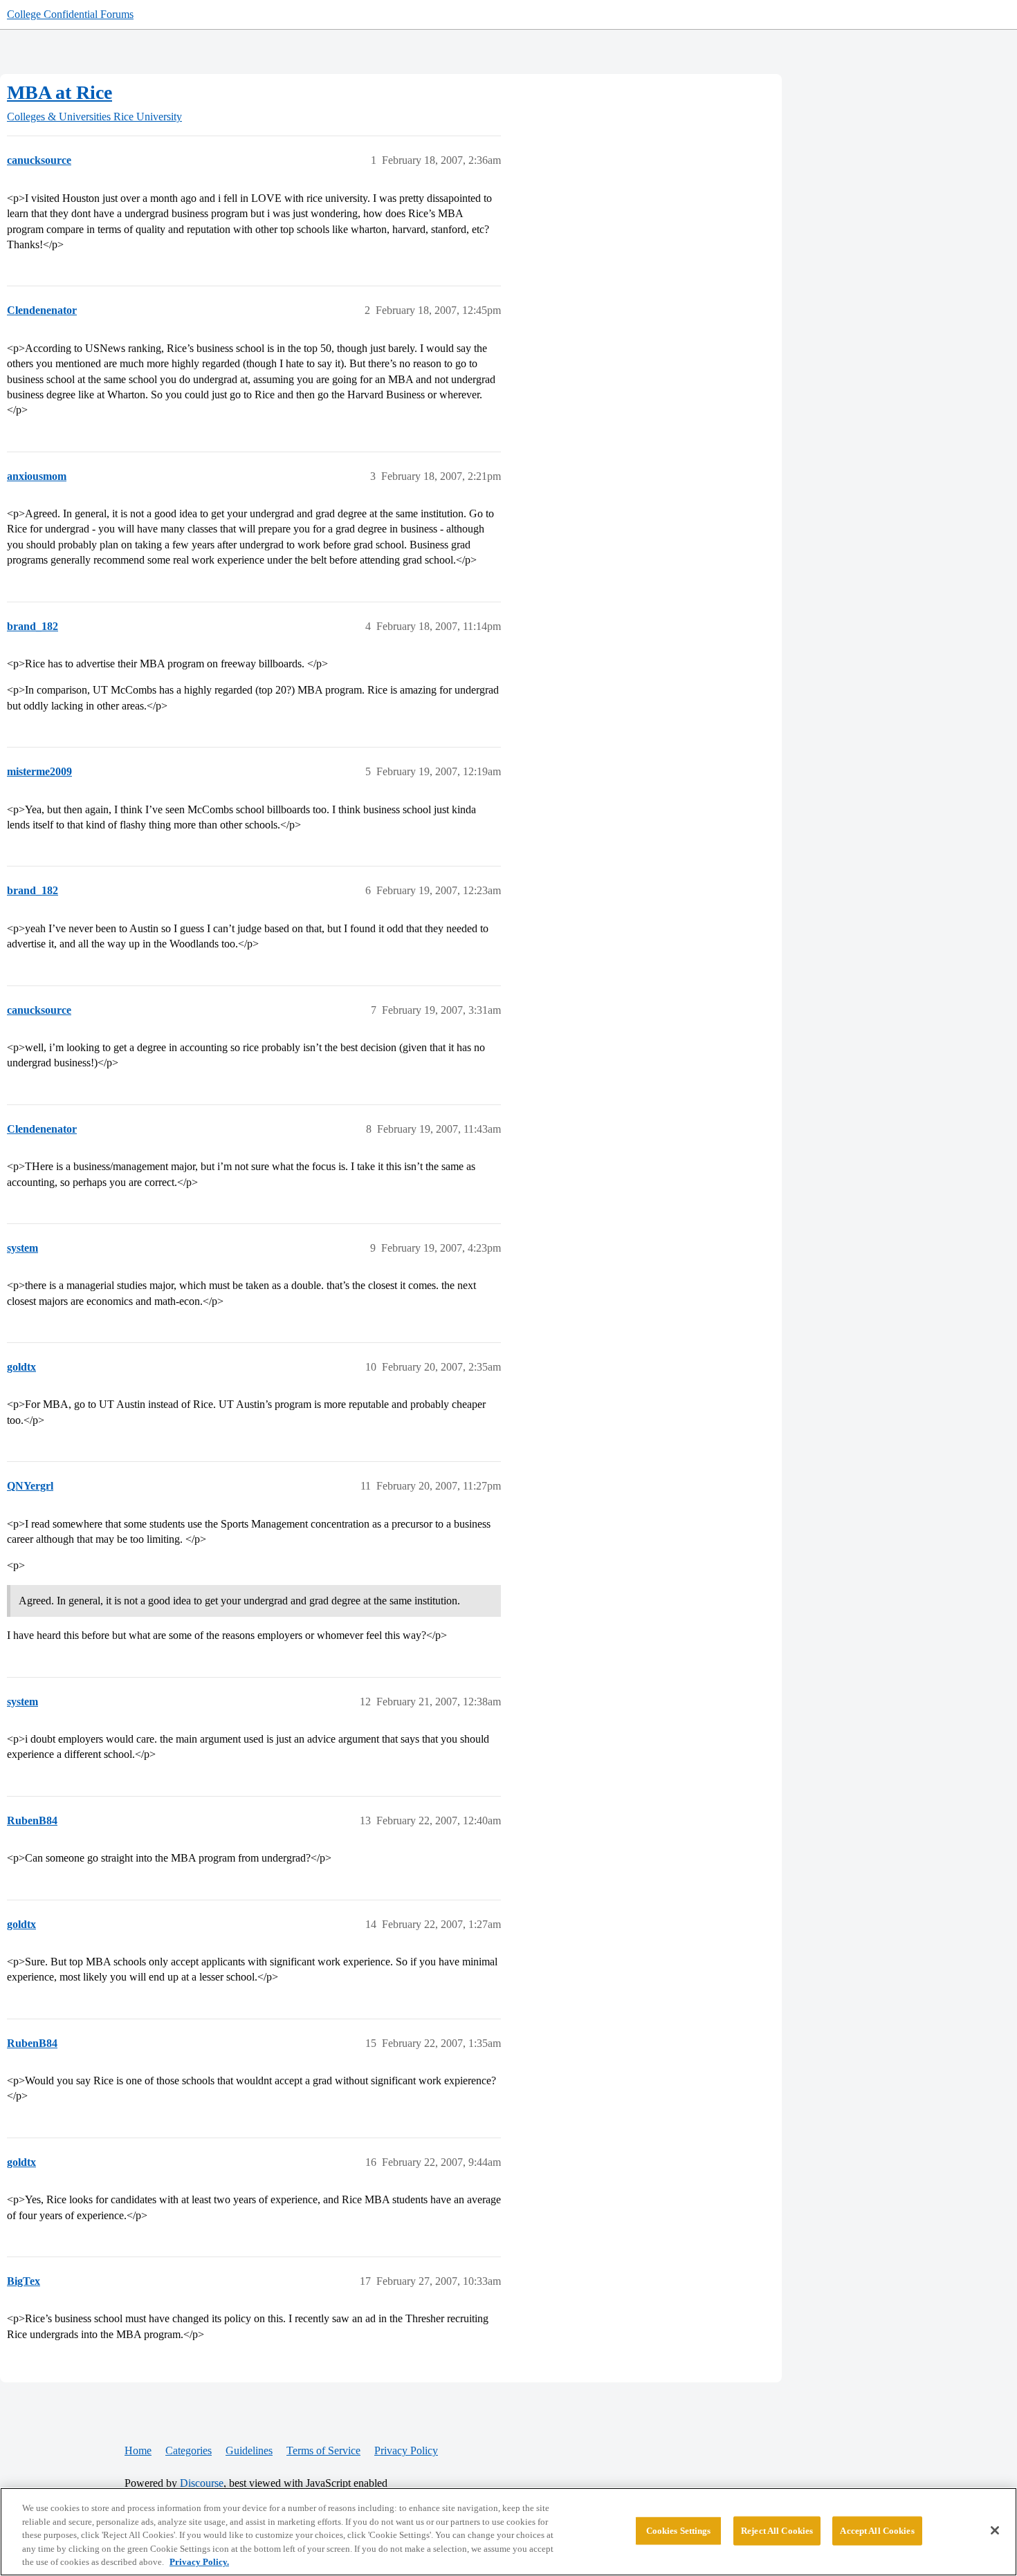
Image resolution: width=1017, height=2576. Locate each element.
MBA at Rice (59, 92)
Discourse (202, 2483)
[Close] (995, 2530)
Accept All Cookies (877, 2531)
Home (138, 2450)
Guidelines (249, 2450)
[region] (508, 2532)
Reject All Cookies (777, 2531)
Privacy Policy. (199, 2562)
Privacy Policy (406, 2450)
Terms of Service (323, 2450)
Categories (189, 2450)
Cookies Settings (679, 2531)
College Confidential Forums (70, 14)
